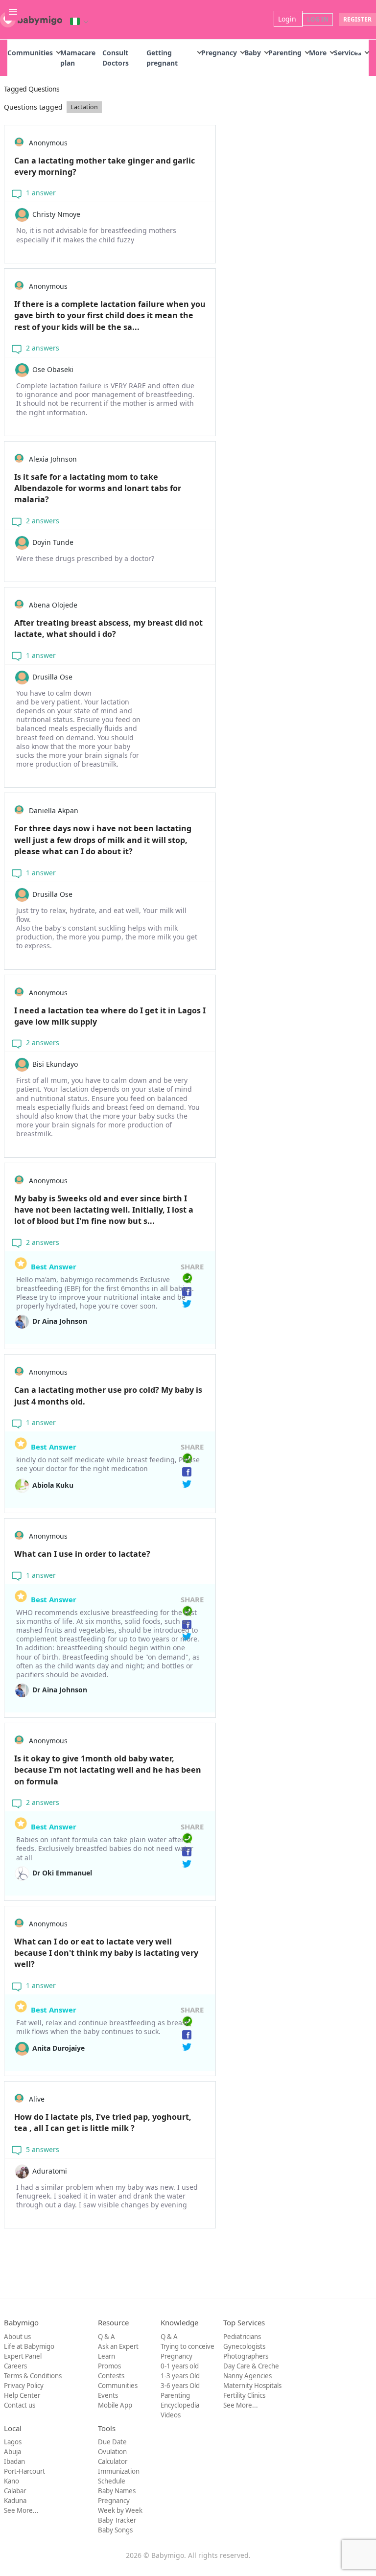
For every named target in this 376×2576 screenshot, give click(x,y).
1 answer (40, 193)
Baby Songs (115, 2530)
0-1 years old (180, 2366)
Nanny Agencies (247, 2376)
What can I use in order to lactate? (82, 1554)
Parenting (285, 53)
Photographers (246, 2356)
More (318, 53)
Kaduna (15, 2501)
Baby (253, 53)
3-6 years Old (180, 2386)
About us (17, 2337)
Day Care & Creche (251, 2366)
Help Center (22, 2395)
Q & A (106, 2337)
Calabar (15, 2491)
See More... (241, 2405)
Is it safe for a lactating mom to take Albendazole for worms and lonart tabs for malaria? (98, 488)
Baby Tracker (117, 2520)
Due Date (112, 2442)
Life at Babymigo (29, 2346)
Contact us (20, 2405)
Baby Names (117, 2491)
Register (357, 19)
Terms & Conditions (33, 2376)
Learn (106, 2356)
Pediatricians (242, 2337)
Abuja (12, 2452)
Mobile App (115, 2405)
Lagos (13, 2442)
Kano (12, 2481)
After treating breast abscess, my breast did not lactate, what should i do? (108, 628)
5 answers (42, 2149)
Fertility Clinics (244, 2395)
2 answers (42, 348)
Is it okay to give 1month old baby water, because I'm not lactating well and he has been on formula (108, 1770)
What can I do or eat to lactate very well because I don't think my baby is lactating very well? (106, 1953)
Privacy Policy (24, 2386)
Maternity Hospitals (252, 2386)
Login (288, 19)
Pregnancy (219, 53)
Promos (109, 2366)
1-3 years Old (180, 2376)
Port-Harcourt (24, 2471)
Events (108, 2395)
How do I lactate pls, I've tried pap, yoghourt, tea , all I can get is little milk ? (103, 2122)
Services (348, 53)
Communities (30, 53)
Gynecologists (244, 2346)
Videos (171, 2415)
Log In (318, 19)
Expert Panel (23, 2356)
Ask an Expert (118, 2346)
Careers (15, 2366)
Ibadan (14, 2461)
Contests (111, 2376)
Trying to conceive (188, 2346)
